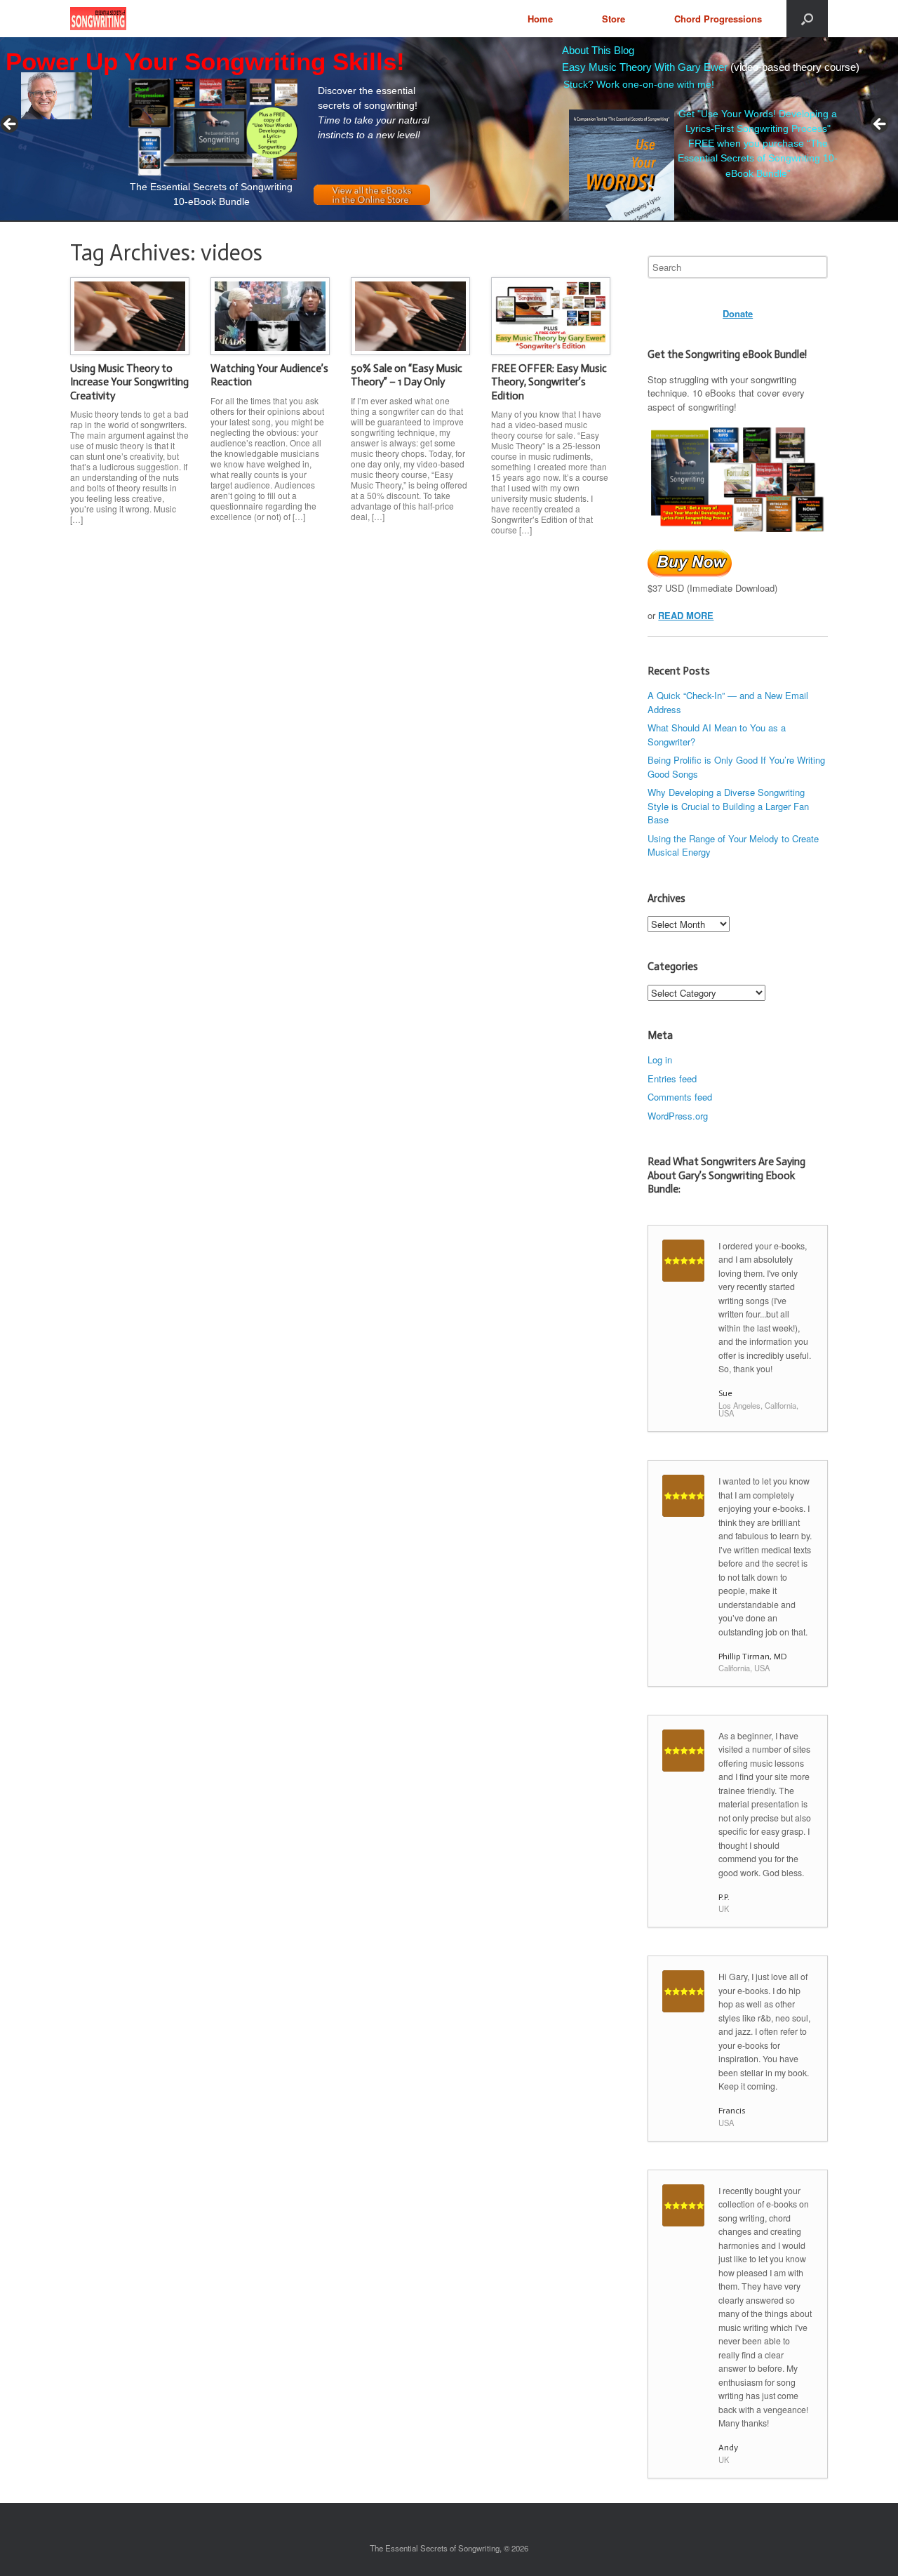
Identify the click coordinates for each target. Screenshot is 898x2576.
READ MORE (686, 615)
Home (540, 19)
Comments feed (680, 1097)
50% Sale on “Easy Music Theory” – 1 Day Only (407, 376)
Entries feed (672, 1078)
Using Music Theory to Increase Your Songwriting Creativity (129, 382)
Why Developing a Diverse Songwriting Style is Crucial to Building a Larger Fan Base (728, 806)
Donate (738, 313)
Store (614, 19)
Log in (660, 1060)
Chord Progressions (718, 19)
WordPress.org (678, 1116)
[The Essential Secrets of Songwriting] (98, 19)
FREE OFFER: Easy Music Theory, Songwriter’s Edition (549, 382)
